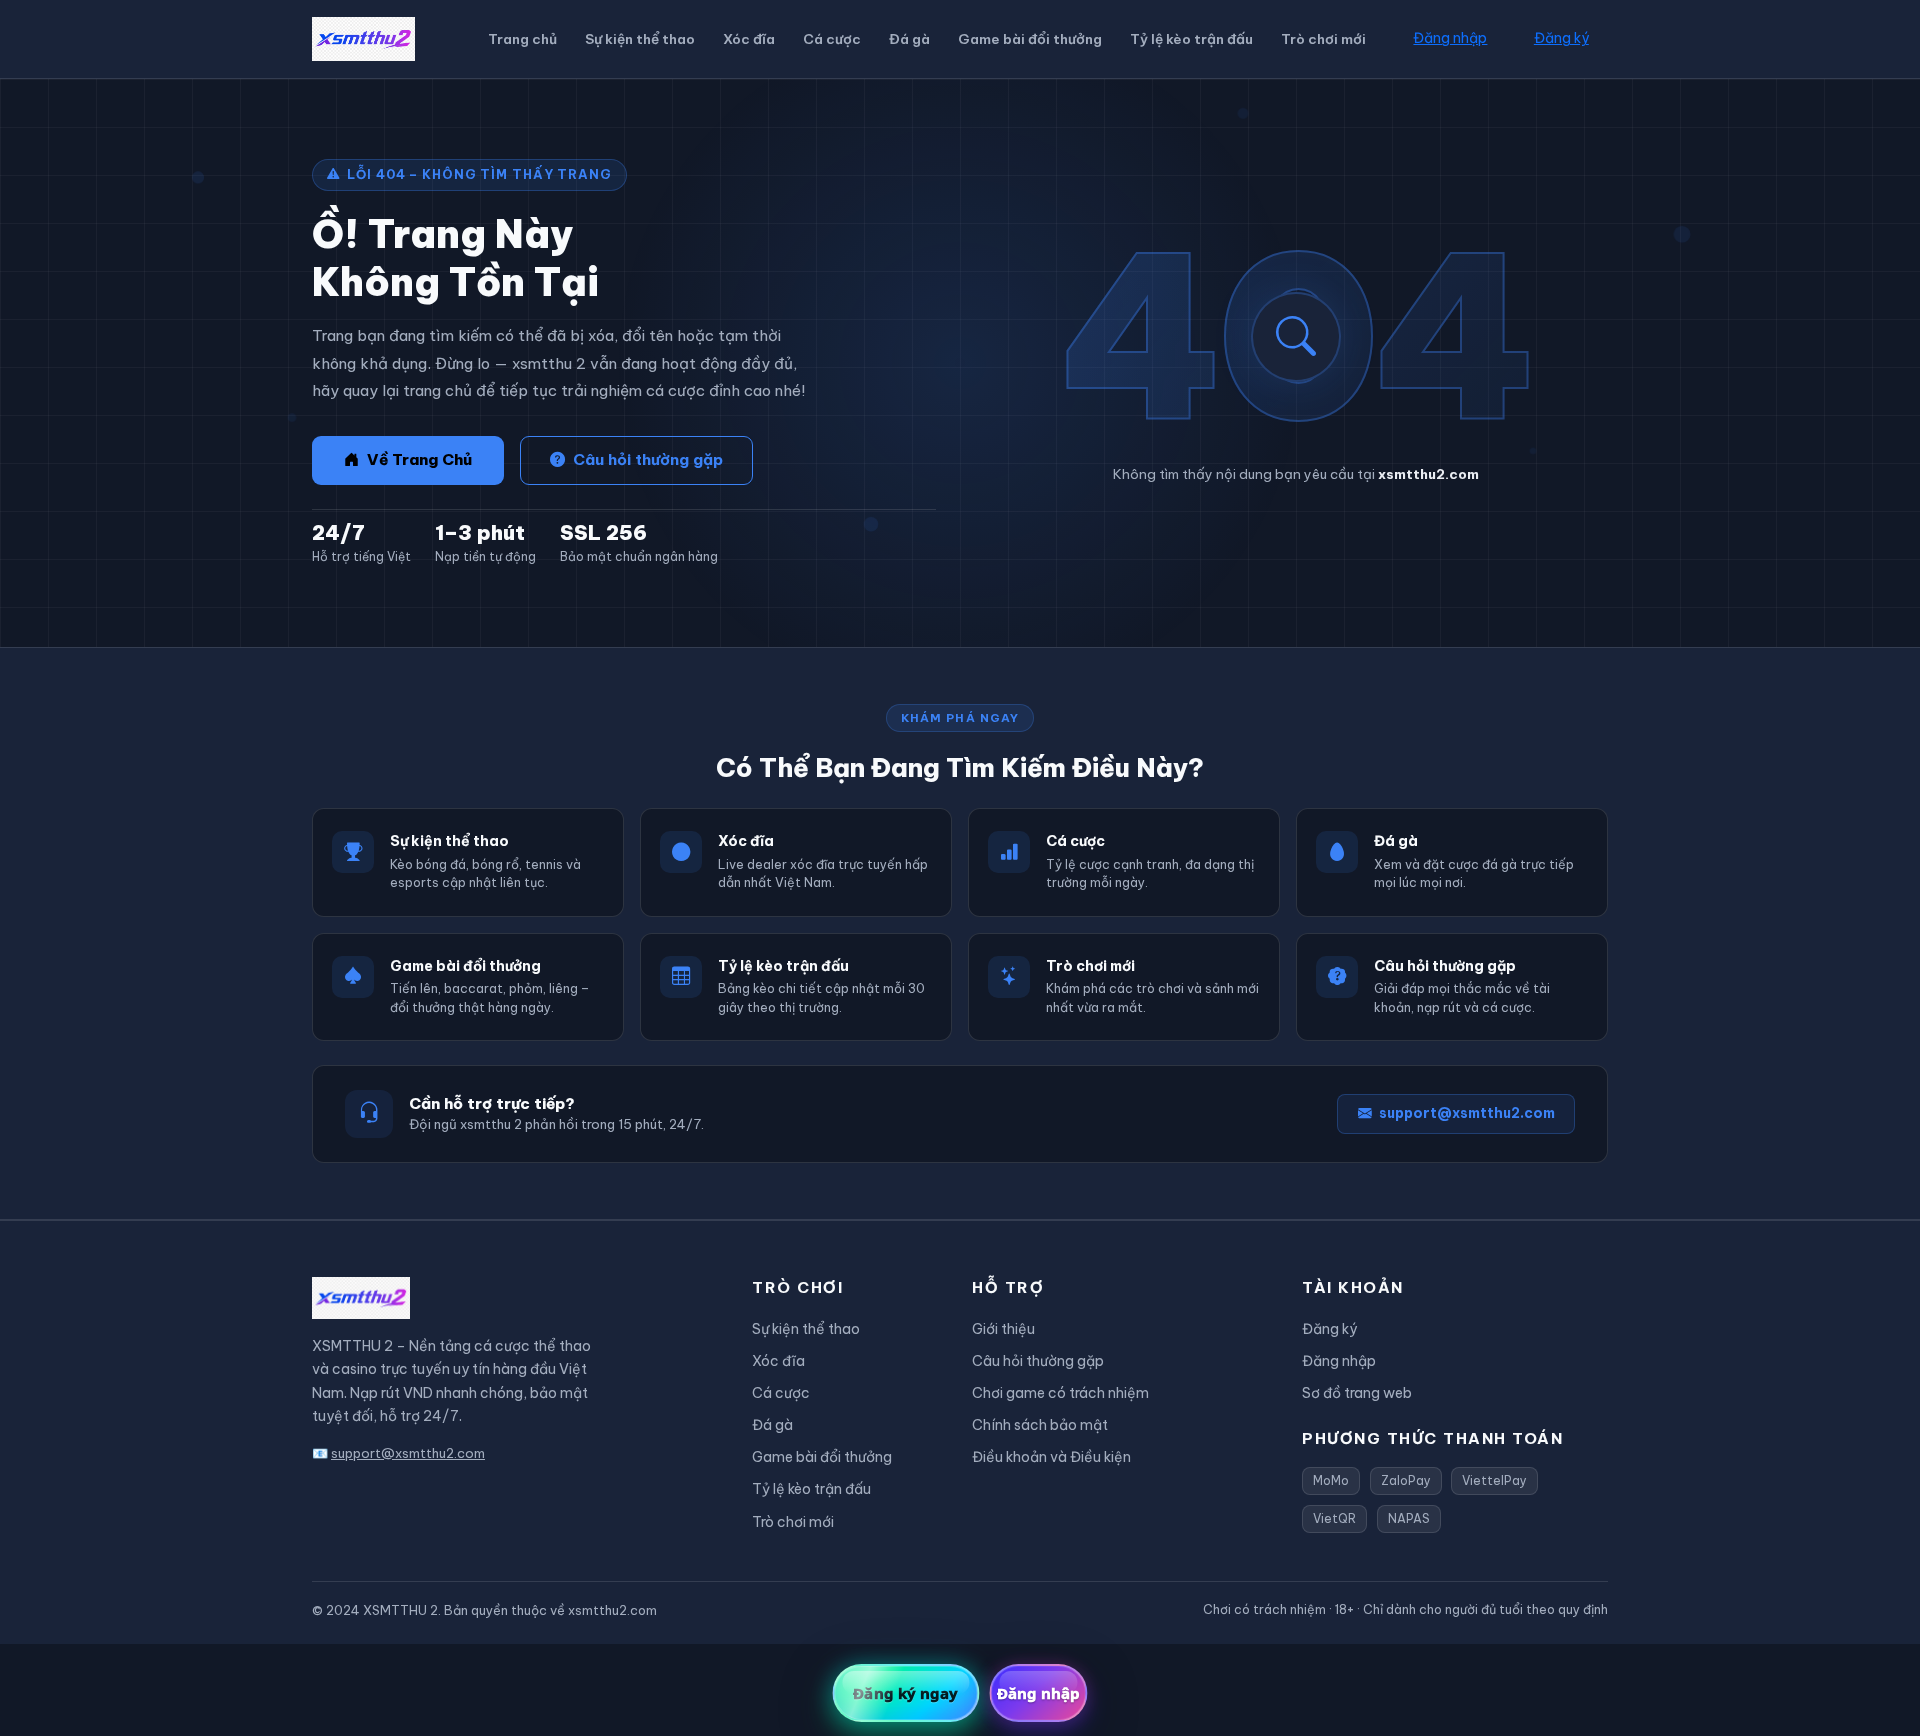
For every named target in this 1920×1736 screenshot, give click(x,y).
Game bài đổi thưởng (1030, 39)
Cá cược (832, 39)
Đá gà (909, 39)
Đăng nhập (1450, 38)
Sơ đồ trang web (1357, 1393)
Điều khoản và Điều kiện (1051, 1457)
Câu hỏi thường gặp (648, 459)
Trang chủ (522, 39)
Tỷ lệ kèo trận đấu (1191, 39)
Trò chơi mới (1323, 39)
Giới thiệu (1003, 1329)
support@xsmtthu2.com (1467, 1114)
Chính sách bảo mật (1040, 1425)
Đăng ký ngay (905, 1693)
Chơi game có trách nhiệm (1060, 1393)
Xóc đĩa (749, 39)
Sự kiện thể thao (640, 39)
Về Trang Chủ (419, 459)
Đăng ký (1561, 38)
